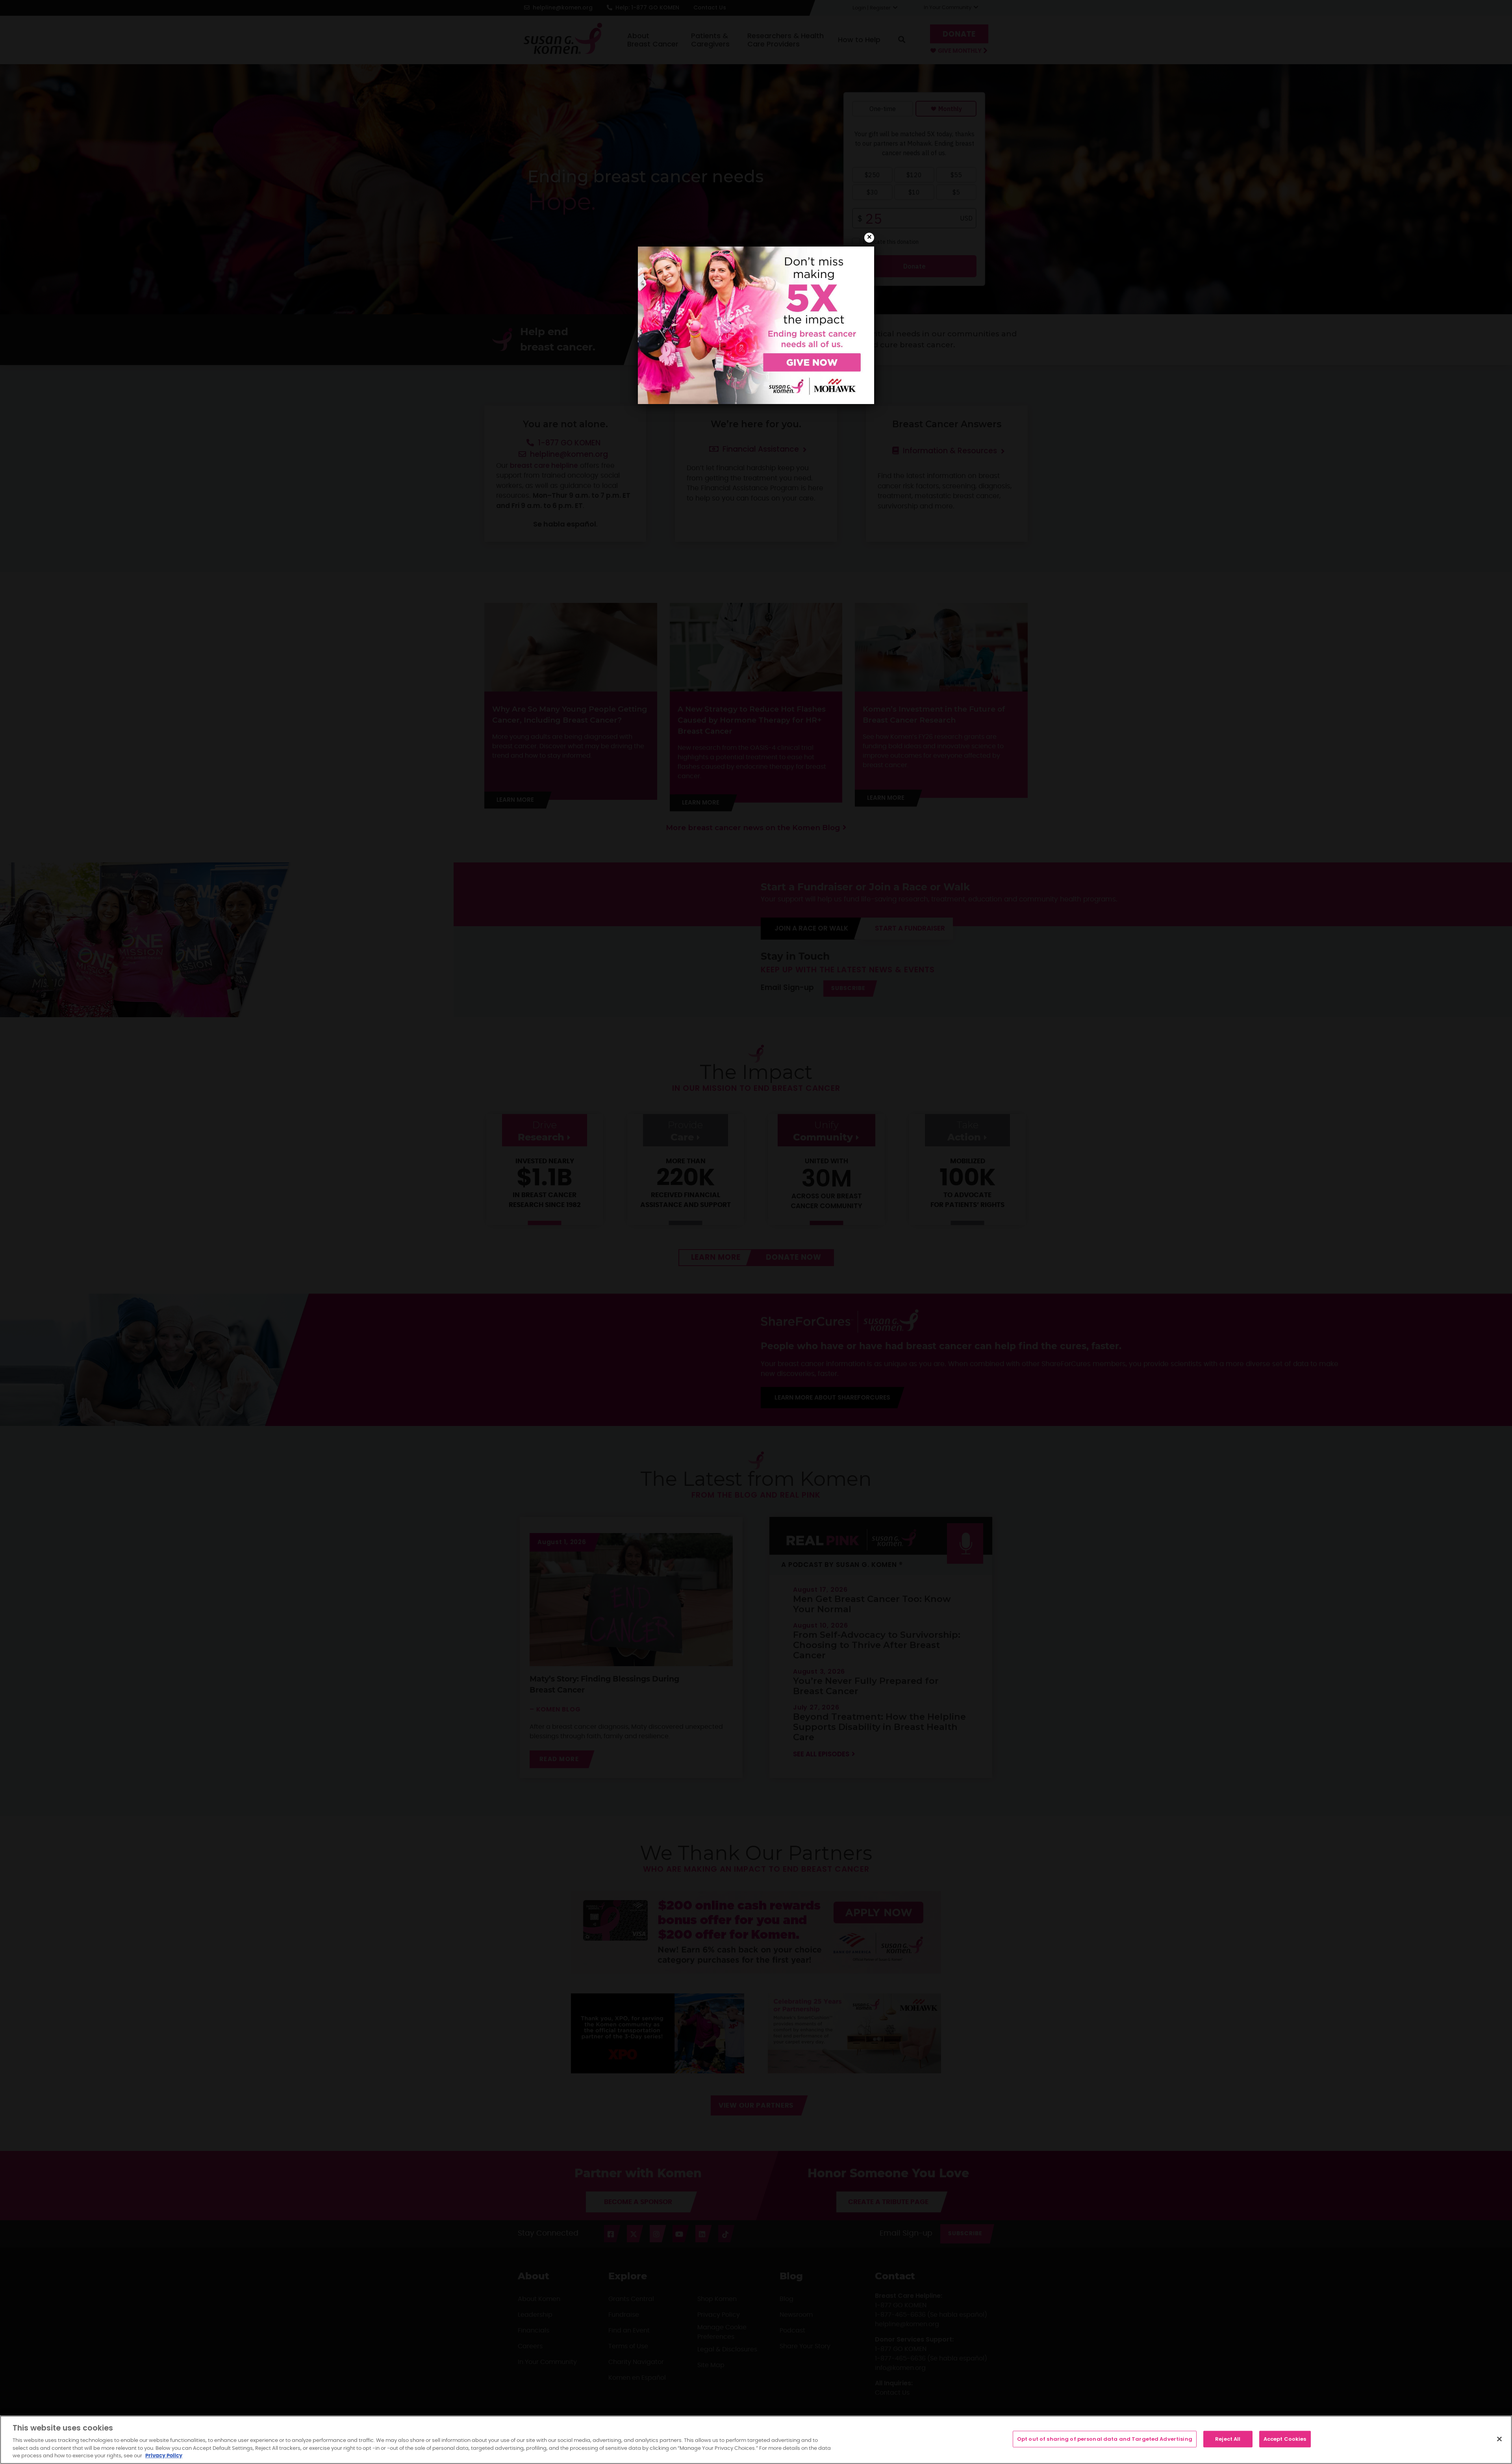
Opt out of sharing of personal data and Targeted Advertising (1105, 2439)
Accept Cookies (1285, 2439)
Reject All (1228, 2439)
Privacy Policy (164, 2456)
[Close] (1499, 2439)
